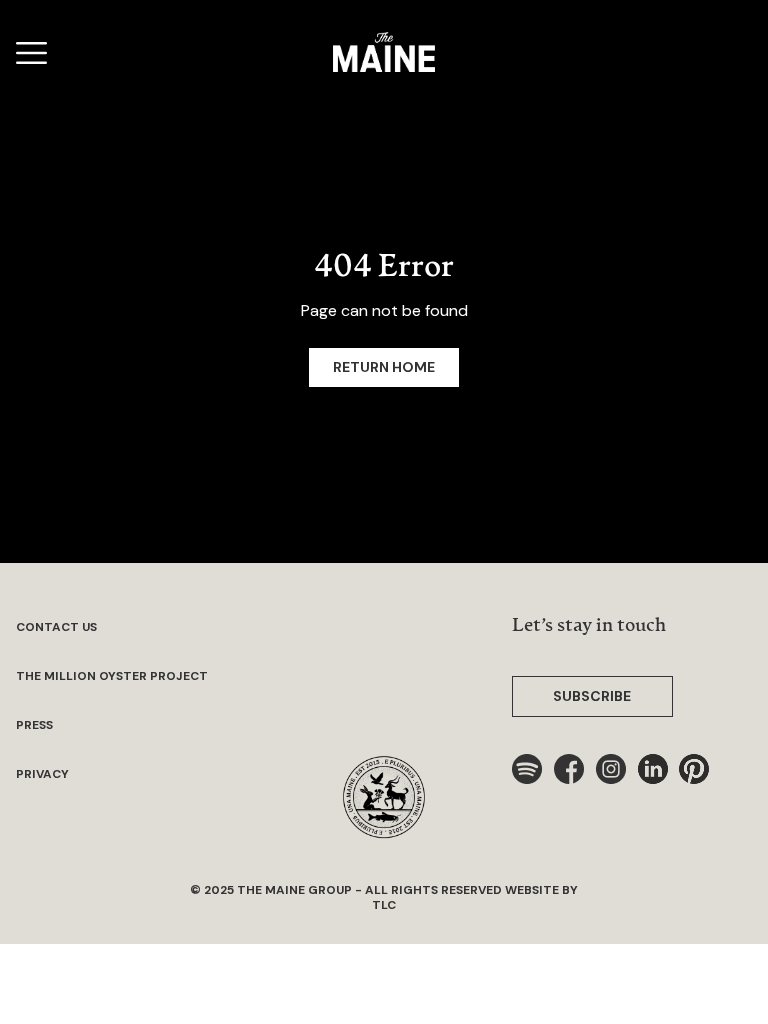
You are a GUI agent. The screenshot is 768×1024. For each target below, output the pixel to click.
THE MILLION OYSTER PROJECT (112, 676)
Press (34, 725)
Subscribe (592, 696)
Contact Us (56, 627)
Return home (384, 367)
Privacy (42, 774)
